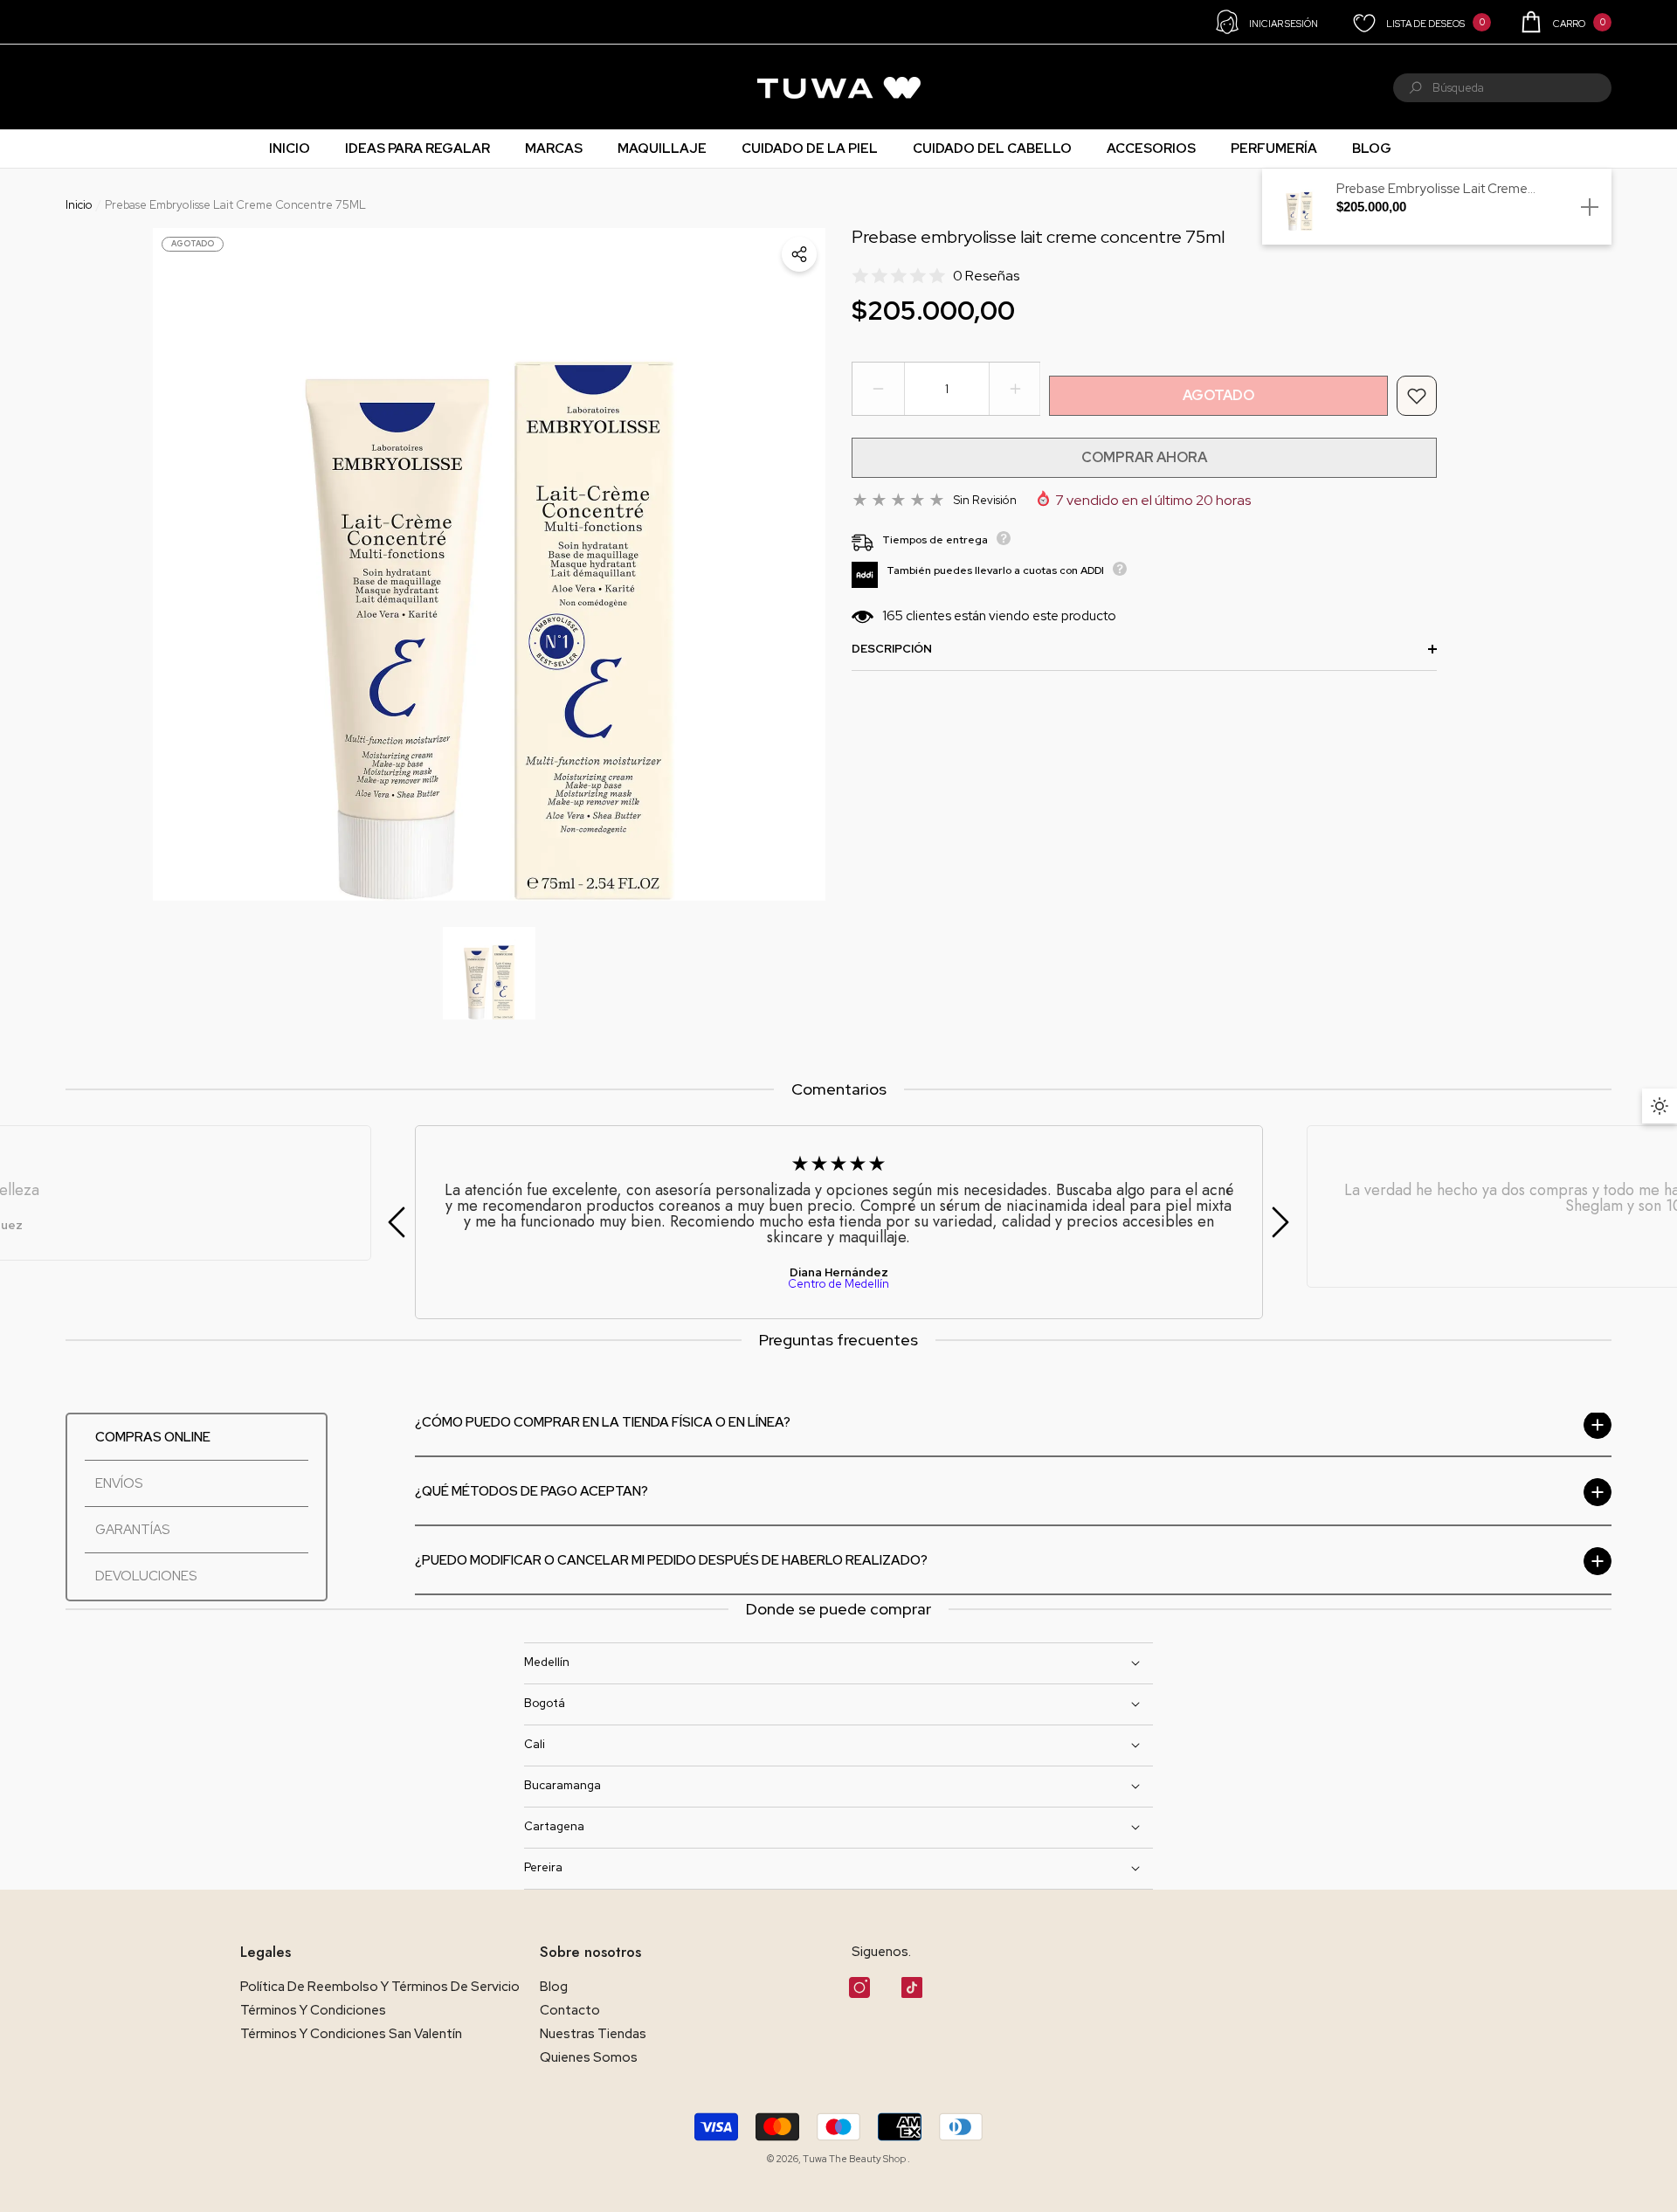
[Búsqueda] (1502, 88)
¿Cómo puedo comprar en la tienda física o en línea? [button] (603, 1423)
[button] (1565, 22)
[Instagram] (859, 1987)
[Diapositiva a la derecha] (1280, 1222)
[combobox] (1522, 88)
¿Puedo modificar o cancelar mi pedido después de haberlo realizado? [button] (671, 1561)
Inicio (79, 205)
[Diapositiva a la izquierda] (397, 1222)
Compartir (799, 254)
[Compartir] (799, 254)
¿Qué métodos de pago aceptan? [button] (531, 1492)
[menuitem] (88, 87)
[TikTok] (912, 1987)
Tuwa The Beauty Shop (855, 2159)
